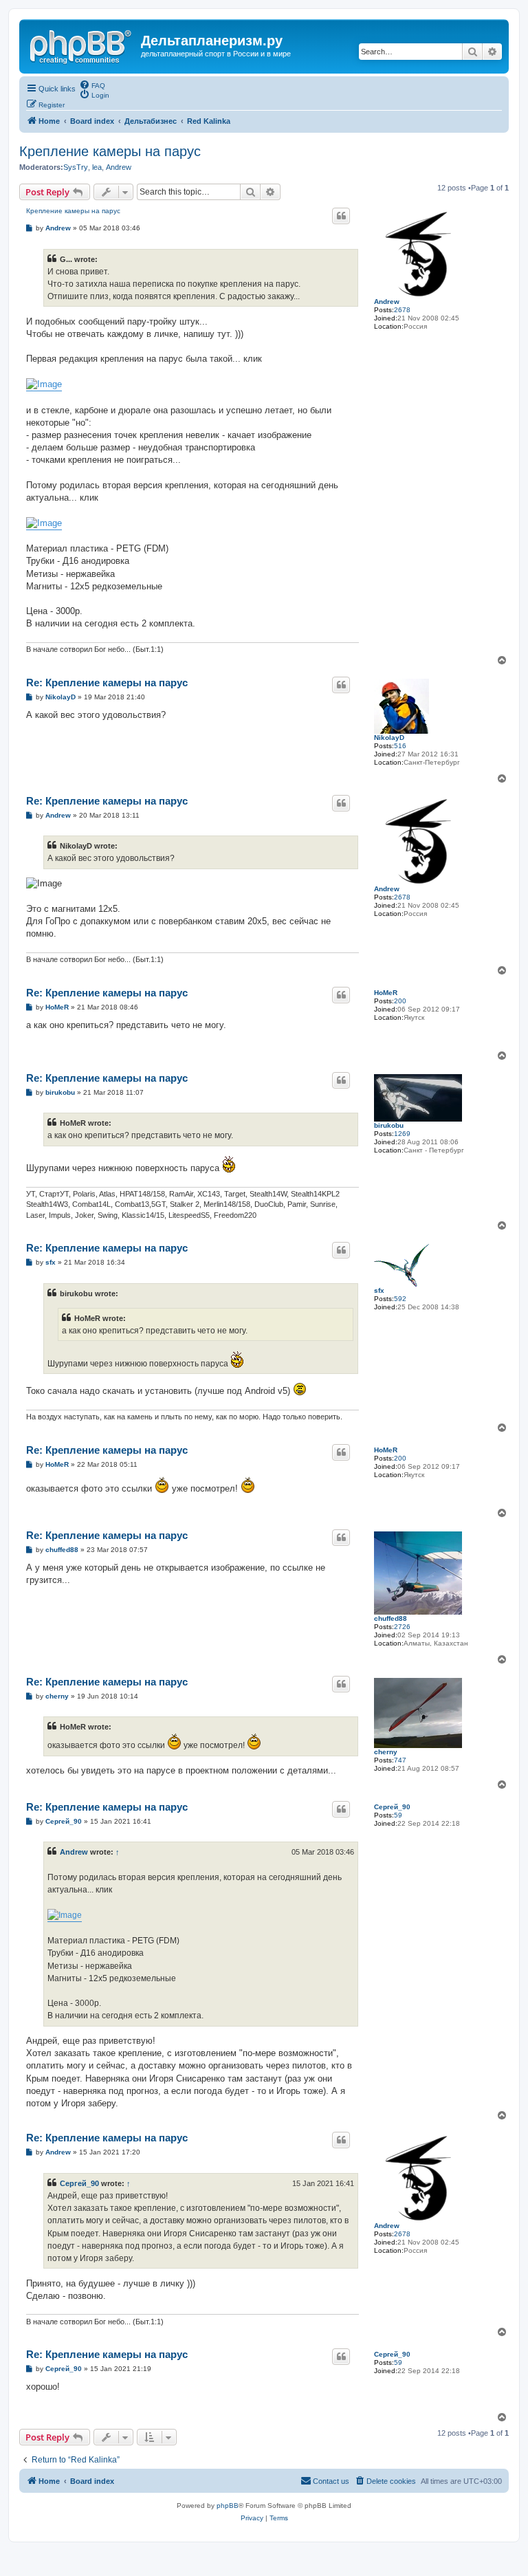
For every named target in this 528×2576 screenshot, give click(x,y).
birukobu (389, 1125)
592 (400, 1299)
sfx (379, 1290)
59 (398, 1815)
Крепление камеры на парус (110, 151)
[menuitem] (92, 85)
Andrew (119, 167)
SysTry (76, 167)
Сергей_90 (392, 1807)
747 (400, 1760)
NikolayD (389, 738)
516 (400, 746)
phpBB (228, 2506)
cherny (386, 1752)
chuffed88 (390, 1618)
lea (97, 167)
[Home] (82, 45)
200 (400, 1001)
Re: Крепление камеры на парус (107, 683)
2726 (402, 1627)
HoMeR (386, 993)
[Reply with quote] (341, 216)
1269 (402, 1134)
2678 (402, 310)
